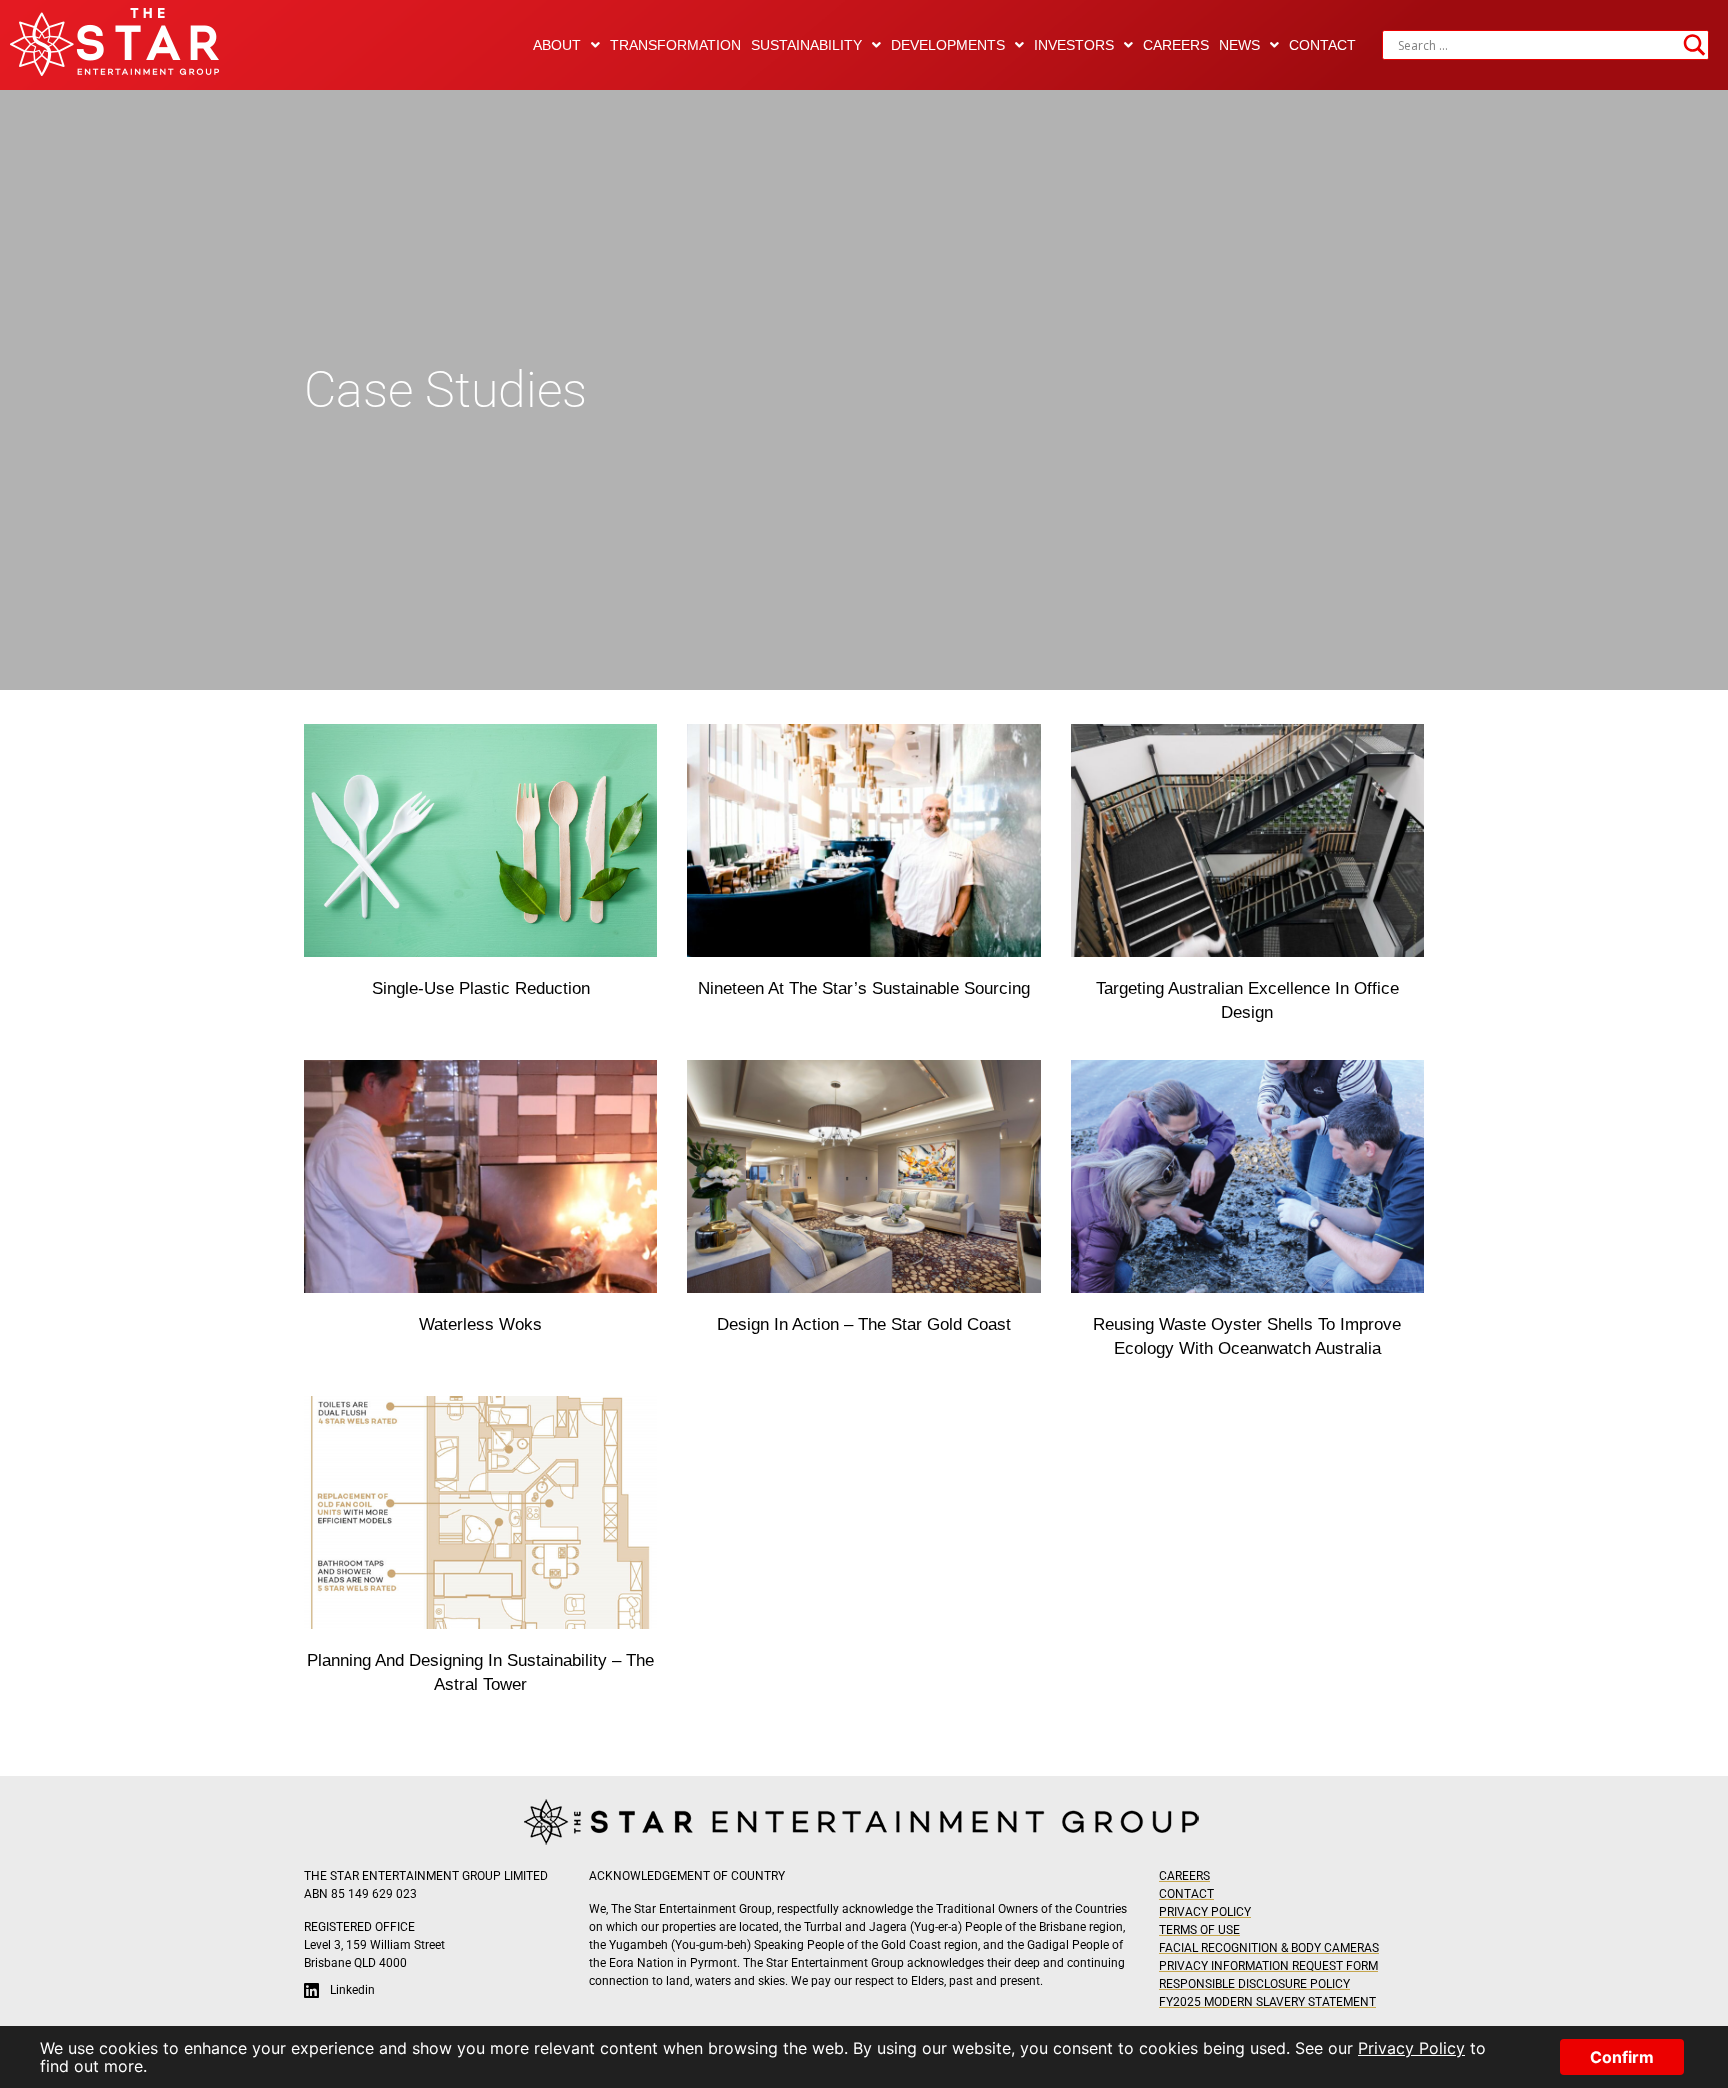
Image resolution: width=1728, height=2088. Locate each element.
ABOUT (557, 45)
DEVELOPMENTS (948, 45)
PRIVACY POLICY (1205, 1912)
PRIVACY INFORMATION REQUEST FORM (1268, 1966)
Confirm (1622, 2057)
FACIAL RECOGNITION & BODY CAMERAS (1269, 1948)
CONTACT (1322, 45)
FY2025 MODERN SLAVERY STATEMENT (1267, 2002)
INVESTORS (1074, 45)
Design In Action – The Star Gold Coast (864, 1324)
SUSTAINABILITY (806, 45)
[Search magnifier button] (1694, 45)
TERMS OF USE (1199, 1930)
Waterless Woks (480, 1324)
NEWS (1239, 45)
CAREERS (1176, 45)
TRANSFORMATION (675, 45)
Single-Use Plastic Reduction (481, 988)
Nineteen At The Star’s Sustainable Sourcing (864, 988)
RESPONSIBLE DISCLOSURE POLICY (1254, 1984)
